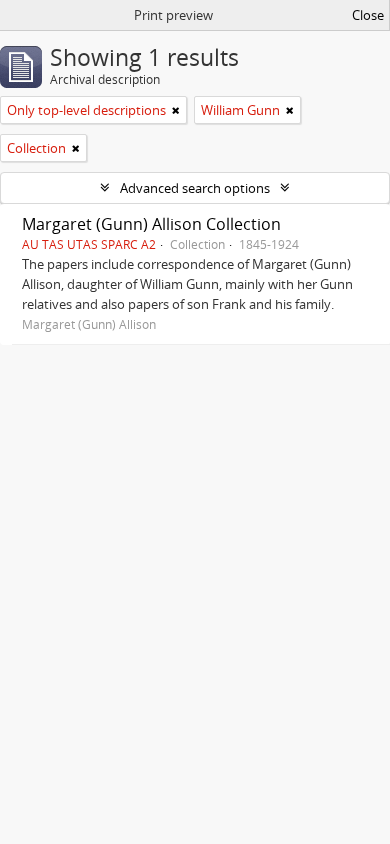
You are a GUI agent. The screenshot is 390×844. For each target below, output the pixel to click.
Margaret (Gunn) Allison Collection (151, 224)
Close (368, 15)
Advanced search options (195, 188)
